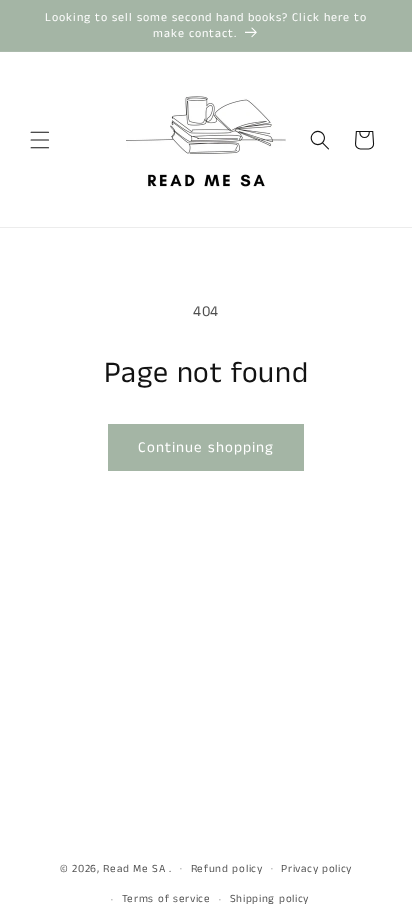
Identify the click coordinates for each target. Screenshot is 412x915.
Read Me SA (134, 868)
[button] (40, 140)
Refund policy (227, 869)
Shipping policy (270, 899)
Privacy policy (316, 869)
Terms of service (166, 899)
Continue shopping (206, 447)
